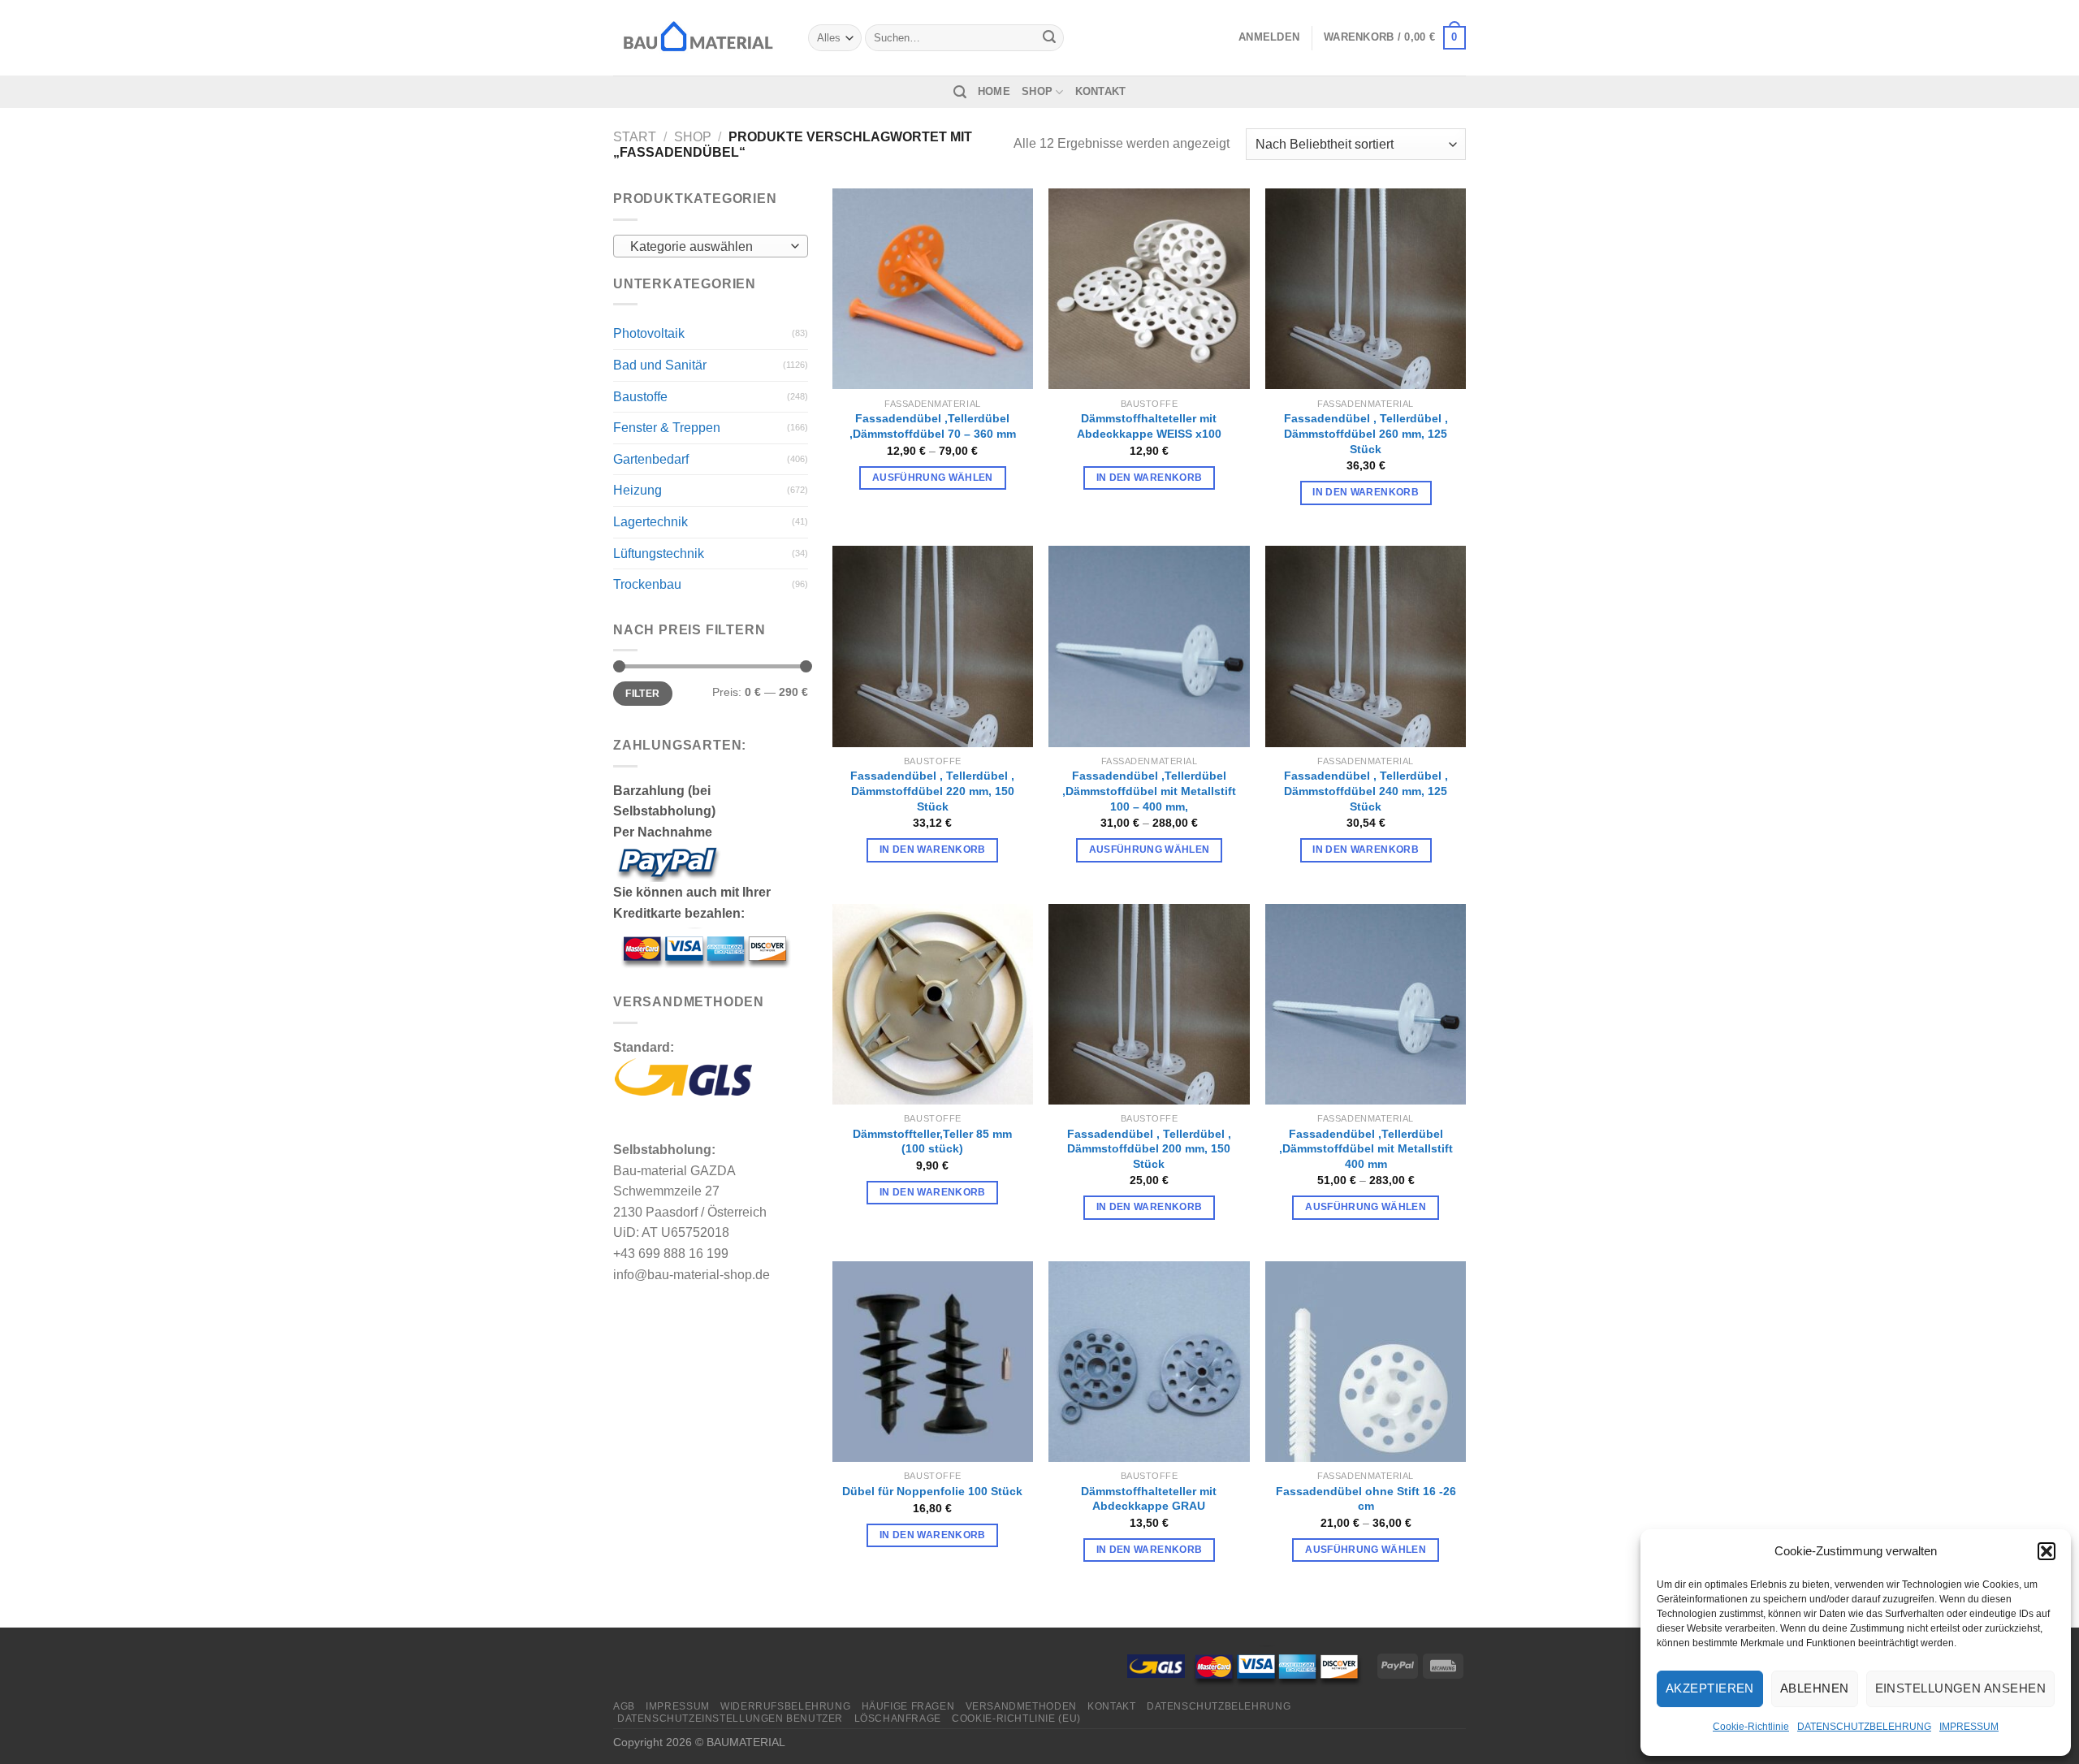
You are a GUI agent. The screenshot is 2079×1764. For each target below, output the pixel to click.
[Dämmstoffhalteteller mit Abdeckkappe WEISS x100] (1149, 289)
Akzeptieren (1710, 1688)
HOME (994, 91)
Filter (642, 694)
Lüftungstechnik (659, 553)
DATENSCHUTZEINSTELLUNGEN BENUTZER (730, 1719)
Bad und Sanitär (660, 365)
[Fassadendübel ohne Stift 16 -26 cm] (1366, 1362)
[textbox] (707, 247)
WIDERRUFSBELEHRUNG (785, 1706)
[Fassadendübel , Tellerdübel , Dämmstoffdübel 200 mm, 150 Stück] (1149, 1004)
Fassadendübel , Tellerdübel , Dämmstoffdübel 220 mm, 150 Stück (932, 791)
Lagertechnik (650, 522)
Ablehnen (1815, 1688)
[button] (2047, 1551)
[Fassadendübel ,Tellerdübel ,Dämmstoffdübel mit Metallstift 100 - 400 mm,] (1149, 646)
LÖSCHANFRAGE (898, 1719)
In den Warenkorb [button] (1150, 478)
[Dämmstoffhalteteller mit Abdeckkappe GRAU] (1149, 1362)
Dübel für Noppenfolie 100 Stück (932, 1491)
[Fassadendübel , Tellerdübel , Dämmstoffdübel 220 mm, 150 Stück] (933, 646)
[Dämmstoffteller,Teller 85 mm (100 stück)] (933, 1004)
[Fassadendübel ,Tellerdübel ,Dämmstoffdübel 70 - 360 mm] (933, 289)
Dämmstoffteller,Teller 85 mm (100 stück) (932, 1141)
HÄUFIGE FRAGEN (908, 1706)
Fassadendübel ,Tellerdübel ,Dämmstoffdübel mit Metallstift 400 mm (1366, 1149)
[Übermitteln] (1049, 38)
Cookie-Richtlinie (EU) (1016, 1719)
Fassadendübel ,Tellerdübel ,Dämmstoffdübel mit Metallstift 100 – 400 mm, (1149, 791)
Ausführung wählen (933, 478)
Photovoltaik (649, 333)
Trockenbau (647, 584)
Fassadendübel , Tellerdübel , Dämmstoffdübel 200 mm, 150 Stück (1149, 1149)
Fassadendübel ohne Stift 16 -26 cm (1366, 1499)
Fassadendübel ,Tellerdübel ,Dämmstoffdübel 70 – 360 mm (933, 426)
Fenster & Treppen (667, 428)
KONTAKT (1101, 91)
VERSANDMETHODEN (1021, 1706)
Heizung (638, 490)
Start (635, 137)
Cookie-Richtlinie (1751, 1727)
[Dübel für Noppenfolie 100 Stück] (933, 1362)
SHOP (1037, 91)
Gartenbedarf (651, 459)
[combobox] (711, 246)
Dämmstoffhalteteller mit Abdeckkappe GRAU (1149, 1499)
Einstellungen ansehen (1960, 1688)
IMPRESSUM (1969, 1727)
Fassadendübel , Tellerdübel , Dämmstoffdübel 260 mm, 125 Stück (1366, 433)
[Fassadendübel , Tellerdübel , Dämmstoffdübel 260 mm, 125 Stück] (1366, 289)
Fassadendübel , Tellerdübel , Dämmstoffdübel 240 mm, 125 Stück (1366, 791)
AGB (624, 1706)
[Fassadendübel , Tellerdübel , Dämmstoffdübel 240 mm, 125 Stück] (1366, 646)
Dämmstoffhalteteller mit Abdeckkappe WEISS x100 (1149, 426)
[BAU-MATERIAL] (698, 37)
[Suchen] (960, 92)
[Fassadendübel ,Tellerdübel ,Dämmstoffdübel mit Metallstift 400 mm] (1366, 1004)
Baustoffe (640, 397)
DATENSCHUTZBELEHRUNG (1864, 1727)
